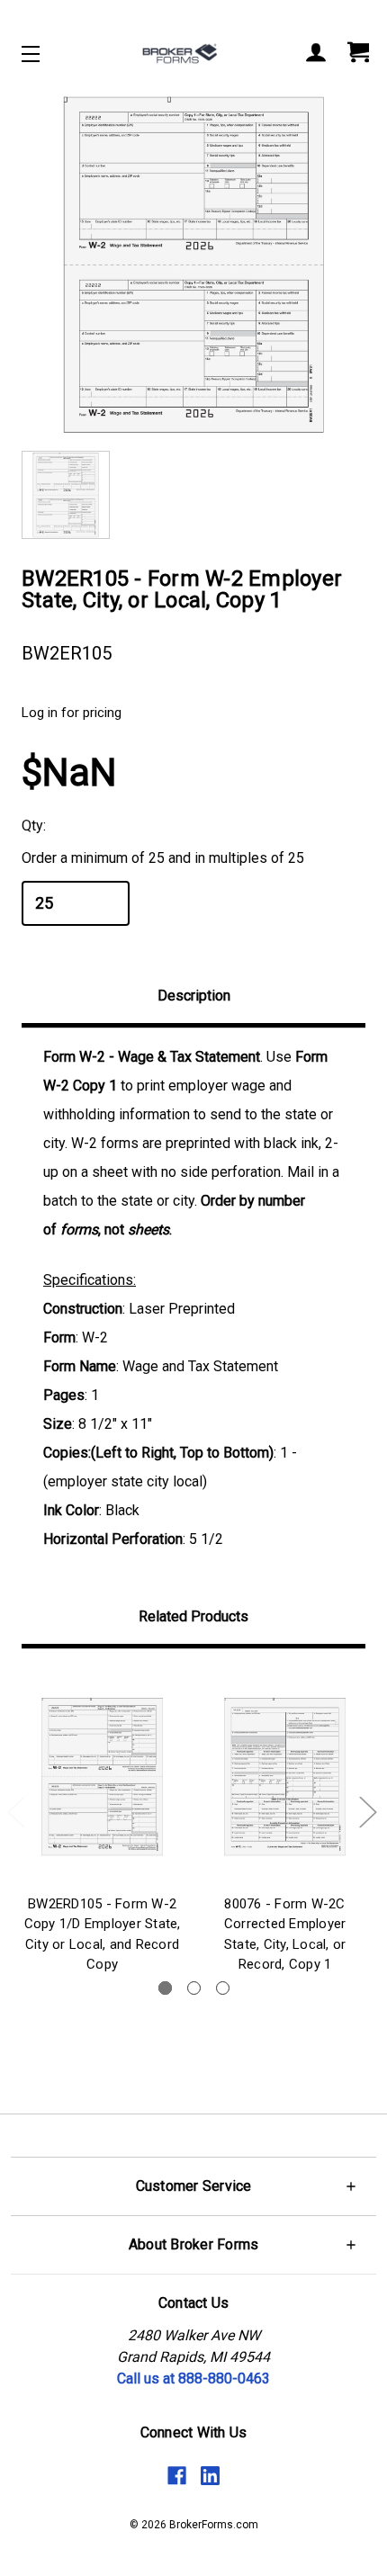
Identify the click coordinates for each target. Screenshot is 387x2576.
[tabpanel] (102, 1825)
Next (367, 1811)
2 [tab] (194, 1988)
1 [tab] (165, 1988)
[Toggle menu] (46, 54)
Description (194, 996)
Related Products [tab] (193, 1616)
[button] (193, 2186)
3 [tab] (223, 1988)
